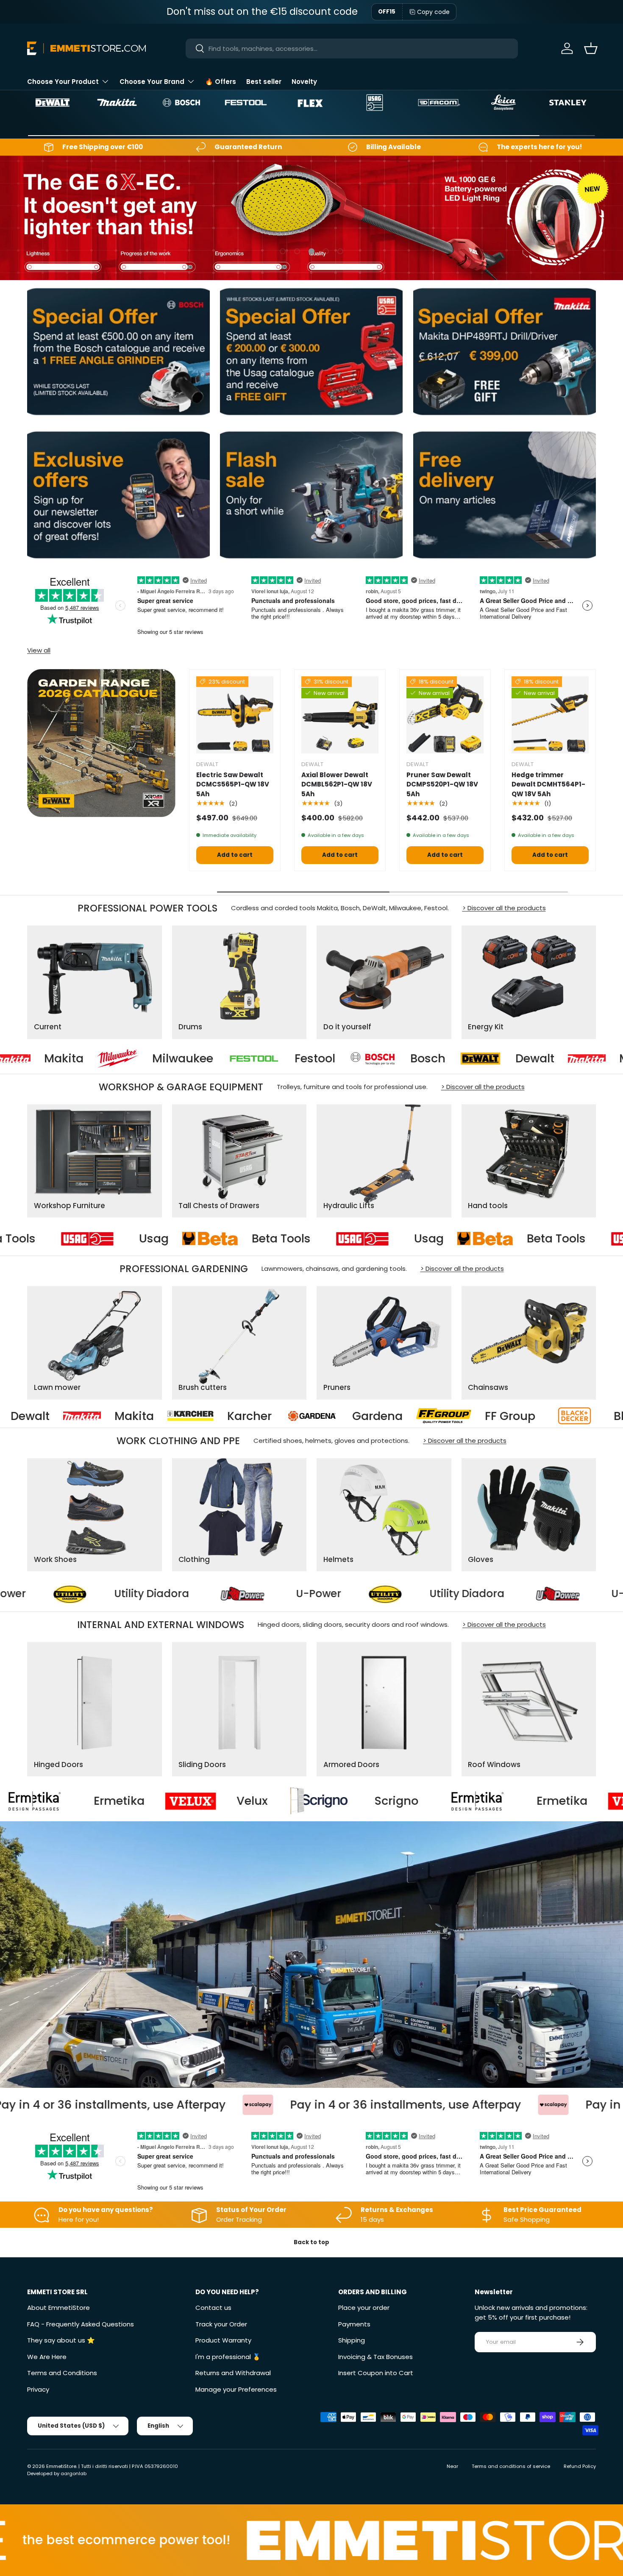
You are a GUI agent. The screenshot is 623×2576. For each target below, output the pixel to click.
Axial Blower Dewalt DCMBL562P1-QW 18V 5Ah (337, 784)
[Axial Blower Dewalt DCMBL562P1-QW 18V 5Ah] (340, 715)
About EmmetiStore (58, 2308)
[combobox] (352, 49)
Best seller (264, 82)
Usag (53, 1239)
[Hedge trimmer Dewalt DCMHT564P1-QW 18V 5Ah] (550, 715)
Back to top (311, 2242)
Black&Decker (340, 1416)
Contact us (213, 2308)
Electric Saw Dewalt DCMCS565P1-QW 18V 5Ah (233, 784)
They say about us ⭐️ (61, 2340)
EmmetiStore (61, 2466)
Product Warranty (223, 2340)
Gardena (64, 1416)
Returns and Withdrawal (233, 2373)
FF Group (197, 1416)
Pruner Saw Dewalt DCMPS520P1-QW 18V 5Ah (442, 784)
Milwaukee (576, 1059)
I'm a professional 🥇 (228, 2357)
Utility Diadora (351, 1594)
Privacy (38, 2389)
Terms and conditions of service (511, 2466)
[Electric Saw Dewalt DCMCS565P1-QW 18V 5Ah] (235, 715)
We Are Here (47, 2357)
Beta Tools (180, 1239)
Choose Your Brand (152, 82)
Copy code (433, 12)
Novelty (304, 82)
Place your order (364, 2308)
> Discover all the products (504, 908)
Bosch (246, 1059)
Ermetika (282, 1801)
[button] (591, 48)
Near (452, 2466)
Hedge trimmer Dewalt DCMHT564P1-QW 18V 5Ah (548, 784)
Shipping (352, 2340)
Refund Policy (580, 2466)
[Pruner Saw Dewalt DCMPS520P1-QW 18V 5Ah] (445, 715)
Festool (133, 1059)
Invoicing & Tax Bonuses (375, 2357)
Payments (354, 2324)
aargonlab (74, 2473)
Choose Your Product (63, 82)
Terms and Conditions (62, 2373)
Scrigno (117, 1801)
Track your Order (221, 2324)
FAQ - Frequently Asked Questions (81, 2324)
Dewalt (353, 1059)
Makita (457, 1059)
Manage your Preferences (236, 2389)
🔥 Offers (221, 82)
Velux (415, 1801)
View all (39, 650)
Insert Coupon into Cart (376, 2373)
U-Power (202, 1594)
